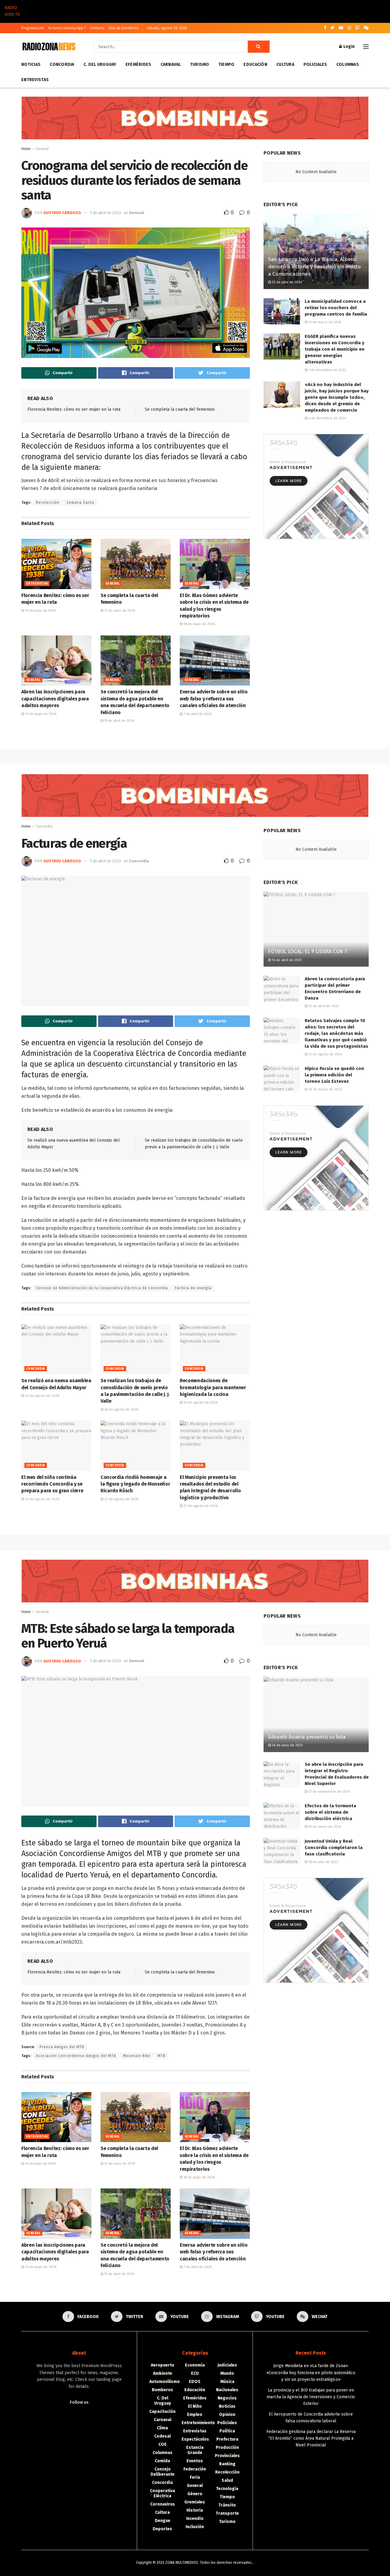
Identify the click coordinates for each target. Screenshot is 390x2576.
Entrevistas (35, 80)
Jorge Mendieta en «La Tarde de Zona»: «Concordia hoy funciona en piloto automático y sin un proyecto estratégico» (311, 2373)
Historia (195, 2510)
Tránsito (227, 2505)
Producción (227, 2447)
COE (163, 2444)
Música (227, 2382)
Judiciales (227, 2365)
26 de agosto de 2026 (42, 1396)
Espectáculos (195, 2439)
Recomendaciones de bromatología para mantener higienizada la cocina (213, 1387)
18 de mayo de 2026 (199, 624)
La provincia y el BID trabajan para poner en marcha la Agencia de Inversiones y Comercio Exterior (311, 2397)
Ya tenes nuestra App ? (67, 28)
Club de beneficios (124, 28)
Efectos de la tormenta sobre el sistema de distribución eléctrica (330, 1812)
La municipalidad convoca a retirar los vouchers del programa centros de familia (336, 308)
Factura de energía (193, 1288)
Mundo (227, 2373)
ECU (195, 2373)
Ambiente (163, 2373)
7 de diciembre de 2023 (327, 370)
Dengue (163, 2521)
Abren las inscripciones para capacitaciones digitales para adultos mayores (55, 699)
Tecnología (227, 2489)
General (42, 149)
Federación (195, 2469)
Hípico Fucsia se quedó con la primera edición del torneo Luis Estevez (334, 1075)
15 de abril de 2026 (119, 721)
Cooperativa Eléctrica (162, 2493)
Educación (255, 64)
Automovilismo (165, 2382)
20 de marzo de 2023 (325, 1089)
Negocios (227, 2398)
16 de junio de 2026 (40, 611)
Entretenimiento (198, 2423)
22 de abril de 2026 (323, 1006)
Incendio (195, 2519)
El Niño (195, 2406)
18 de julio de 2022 (323, 1862)
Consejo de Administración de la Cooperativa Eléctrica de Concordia (102, 1288)
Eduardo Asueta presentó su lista (307, 1737)
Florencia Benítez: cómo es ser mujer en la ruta (74, 409)
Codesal (162, 2436)
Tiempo (227, 64)
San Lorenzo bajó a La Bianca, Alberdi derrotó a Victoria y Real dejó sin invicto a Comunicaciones (314, 267)
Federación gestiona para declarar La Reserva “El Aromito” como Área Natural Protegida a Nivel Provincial (311, 2438)
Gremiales (195, 2502)
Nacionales (227, 2390)
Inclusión (195, 2527)
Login (349, 47)
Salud (227, 2480)
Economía (195, 2365)
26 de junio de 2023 (287, 1745)
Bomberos (162, 2390)
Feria (195, 2477)
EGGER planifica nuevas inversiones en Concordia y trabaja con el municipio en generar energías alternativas (335, 349)
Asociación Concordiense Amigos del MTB (76, 2056)
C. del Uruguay (100, 64)
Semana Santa (80, 503)
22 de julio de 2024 (286, 282)
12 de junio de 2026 (119, 611)
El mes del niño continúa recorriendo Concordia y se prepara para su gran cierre (52, 1484)
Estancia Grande (195, 2450)
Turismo (200, 64)
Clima (162, 2428)
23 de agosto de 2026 (42, 1499)
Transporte (227, 2513)
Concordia (62, 64)
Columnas (348, 64)
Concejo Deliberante (163, 2472)
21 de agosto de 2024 (325, 1054)
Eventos (195, 2461)
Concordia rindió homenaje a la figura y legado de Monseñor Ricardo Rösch (135, 1484)
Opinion (227, 2415)
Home (26, 149)
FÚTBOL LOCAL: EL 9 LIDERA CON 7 (308, 952)
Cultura (285, 64)
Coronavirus (163, 2504)
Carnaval (171, 64)
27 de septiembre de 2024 (329, 1792)
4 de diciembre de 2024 (327, 418)
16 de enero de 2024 (324, 1827)
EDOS (195, 2382)
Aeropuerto (163, 2365)
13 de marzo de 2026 (324, 322)
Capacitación (162, 2411)
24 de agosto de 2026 (200, 1402)
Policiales (315, 64)
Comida (162, 2461)
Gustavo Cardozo (62, 213)
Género (195, 2494)
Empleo (195, 2415)
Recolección (48, 503)
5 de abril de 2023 (105, 213)
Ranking (227, 2464)
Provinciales (227, 2456)
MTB (161, 2056)
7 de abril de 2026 (197, 714)
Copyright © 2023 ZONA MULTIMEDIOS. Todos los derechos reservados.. (195, 2563)
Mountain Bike (137, 2056)
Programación (33, 28)
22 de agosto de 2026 (121, 1499)
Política (227, 2431)
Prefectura (227, 2439)
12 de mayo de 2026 (40, 714)
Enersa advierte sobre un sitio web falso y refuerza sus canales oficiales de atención (214, 699)
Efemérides (138, 64)
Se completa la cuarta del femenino (180, 409)
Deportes (162, 2529)
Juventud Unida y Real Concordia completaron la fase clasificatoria (334, 1848)
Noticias (31, 64)
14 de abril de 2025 (286, 960)
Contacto (97, 28)
